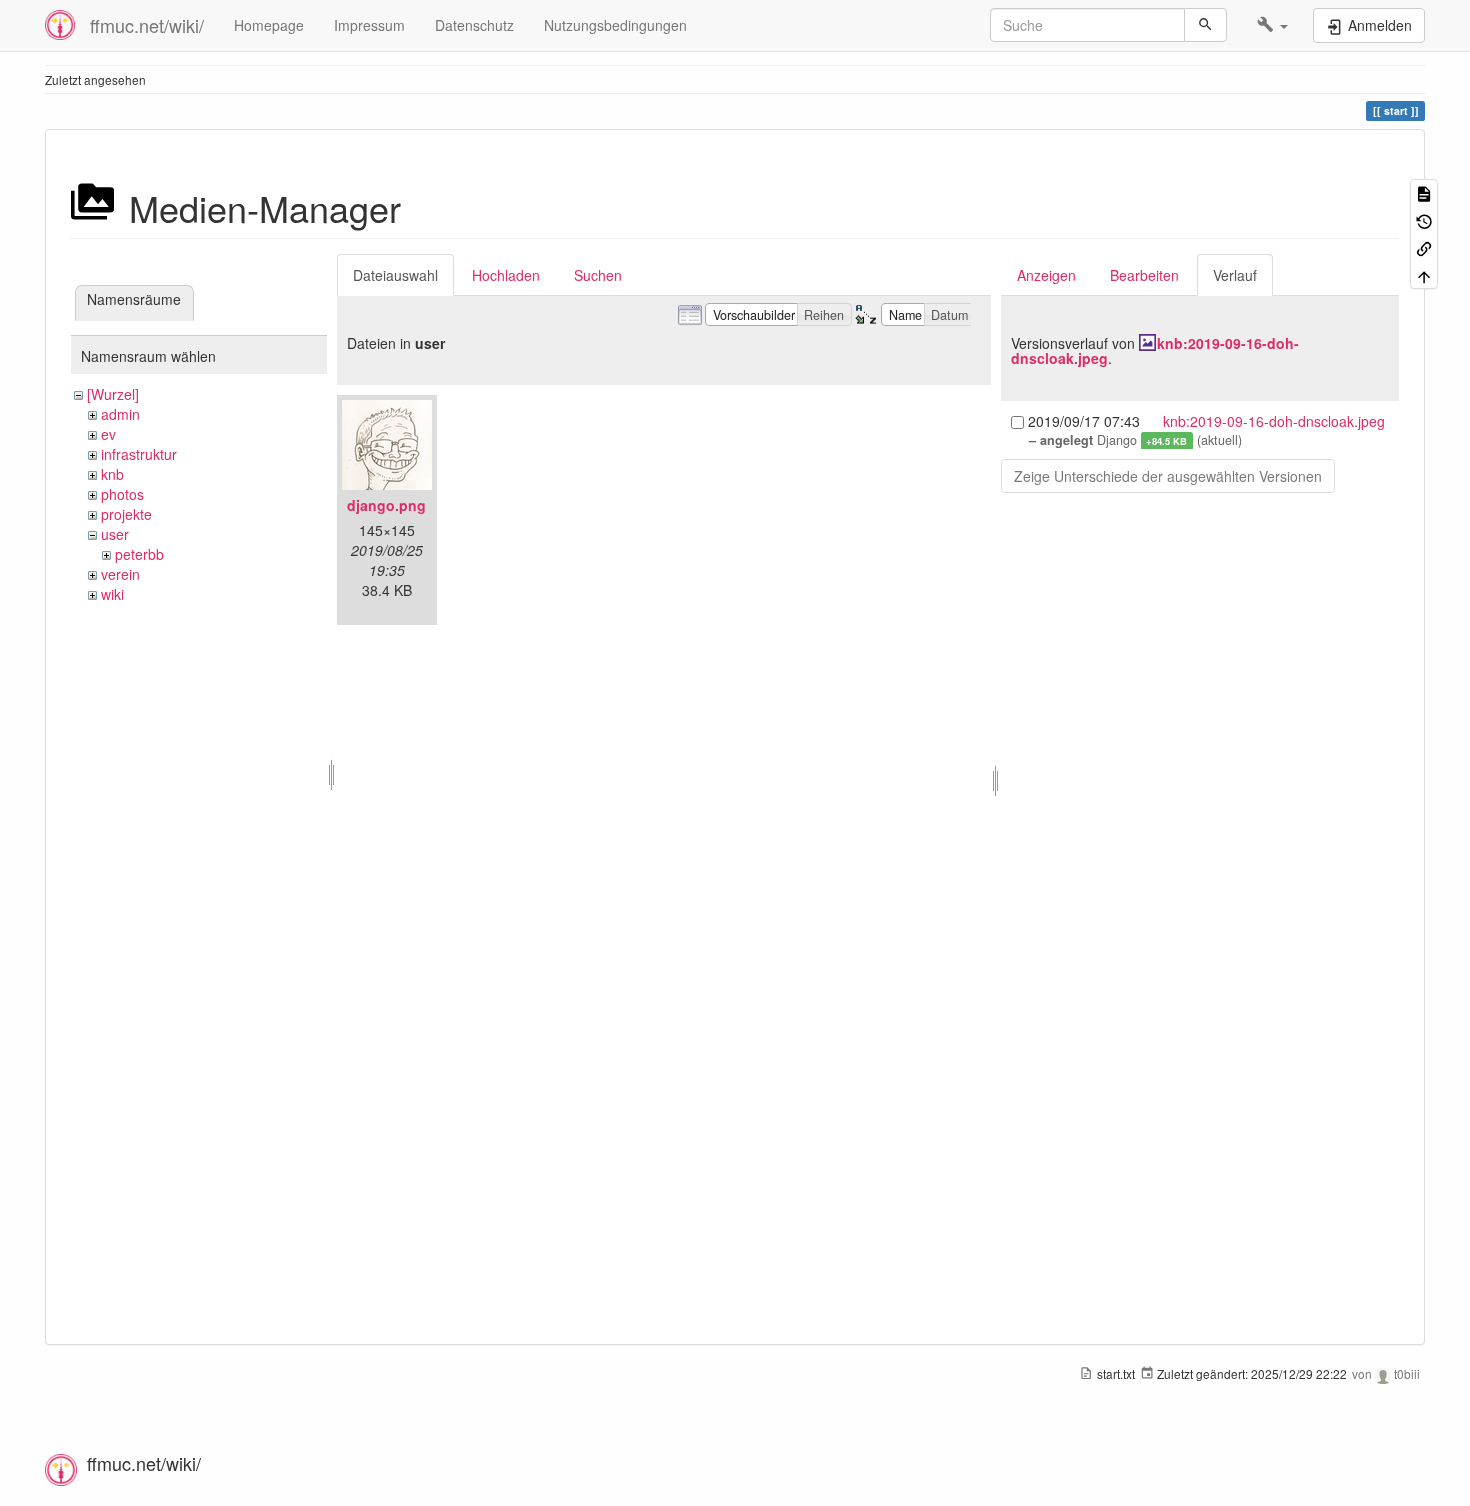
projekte (126, 514)
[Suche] (1205, 25)
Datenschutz (474, 25)
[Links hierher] (1424, 247)
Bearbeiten (1144, 275)
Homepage (269, 25)
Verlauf (1235, 275)
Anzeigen (1046, 275)
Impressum (369, 25)
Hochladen (506, 275)
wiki (112, 594)
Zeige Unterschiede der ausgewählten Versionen (1168, 476)
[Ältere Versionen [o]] (1424, 219)
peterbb (139, 554)
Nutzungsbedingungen (615, 25)
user (115, 534)
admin (120, 414)
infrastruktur (139, 454)
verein (120, 574)
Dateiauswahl (395, 275)
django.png (386, 505)
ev (108, 434)
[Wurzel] (113, 394)
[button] (1272, 25)
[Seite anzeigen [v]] (1424, 192)
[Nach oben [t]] (1424, 274)
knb (112, 474)
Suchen (598, 275)
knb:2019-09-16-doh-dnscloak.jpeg (1155, 350)
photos (122, 494)
